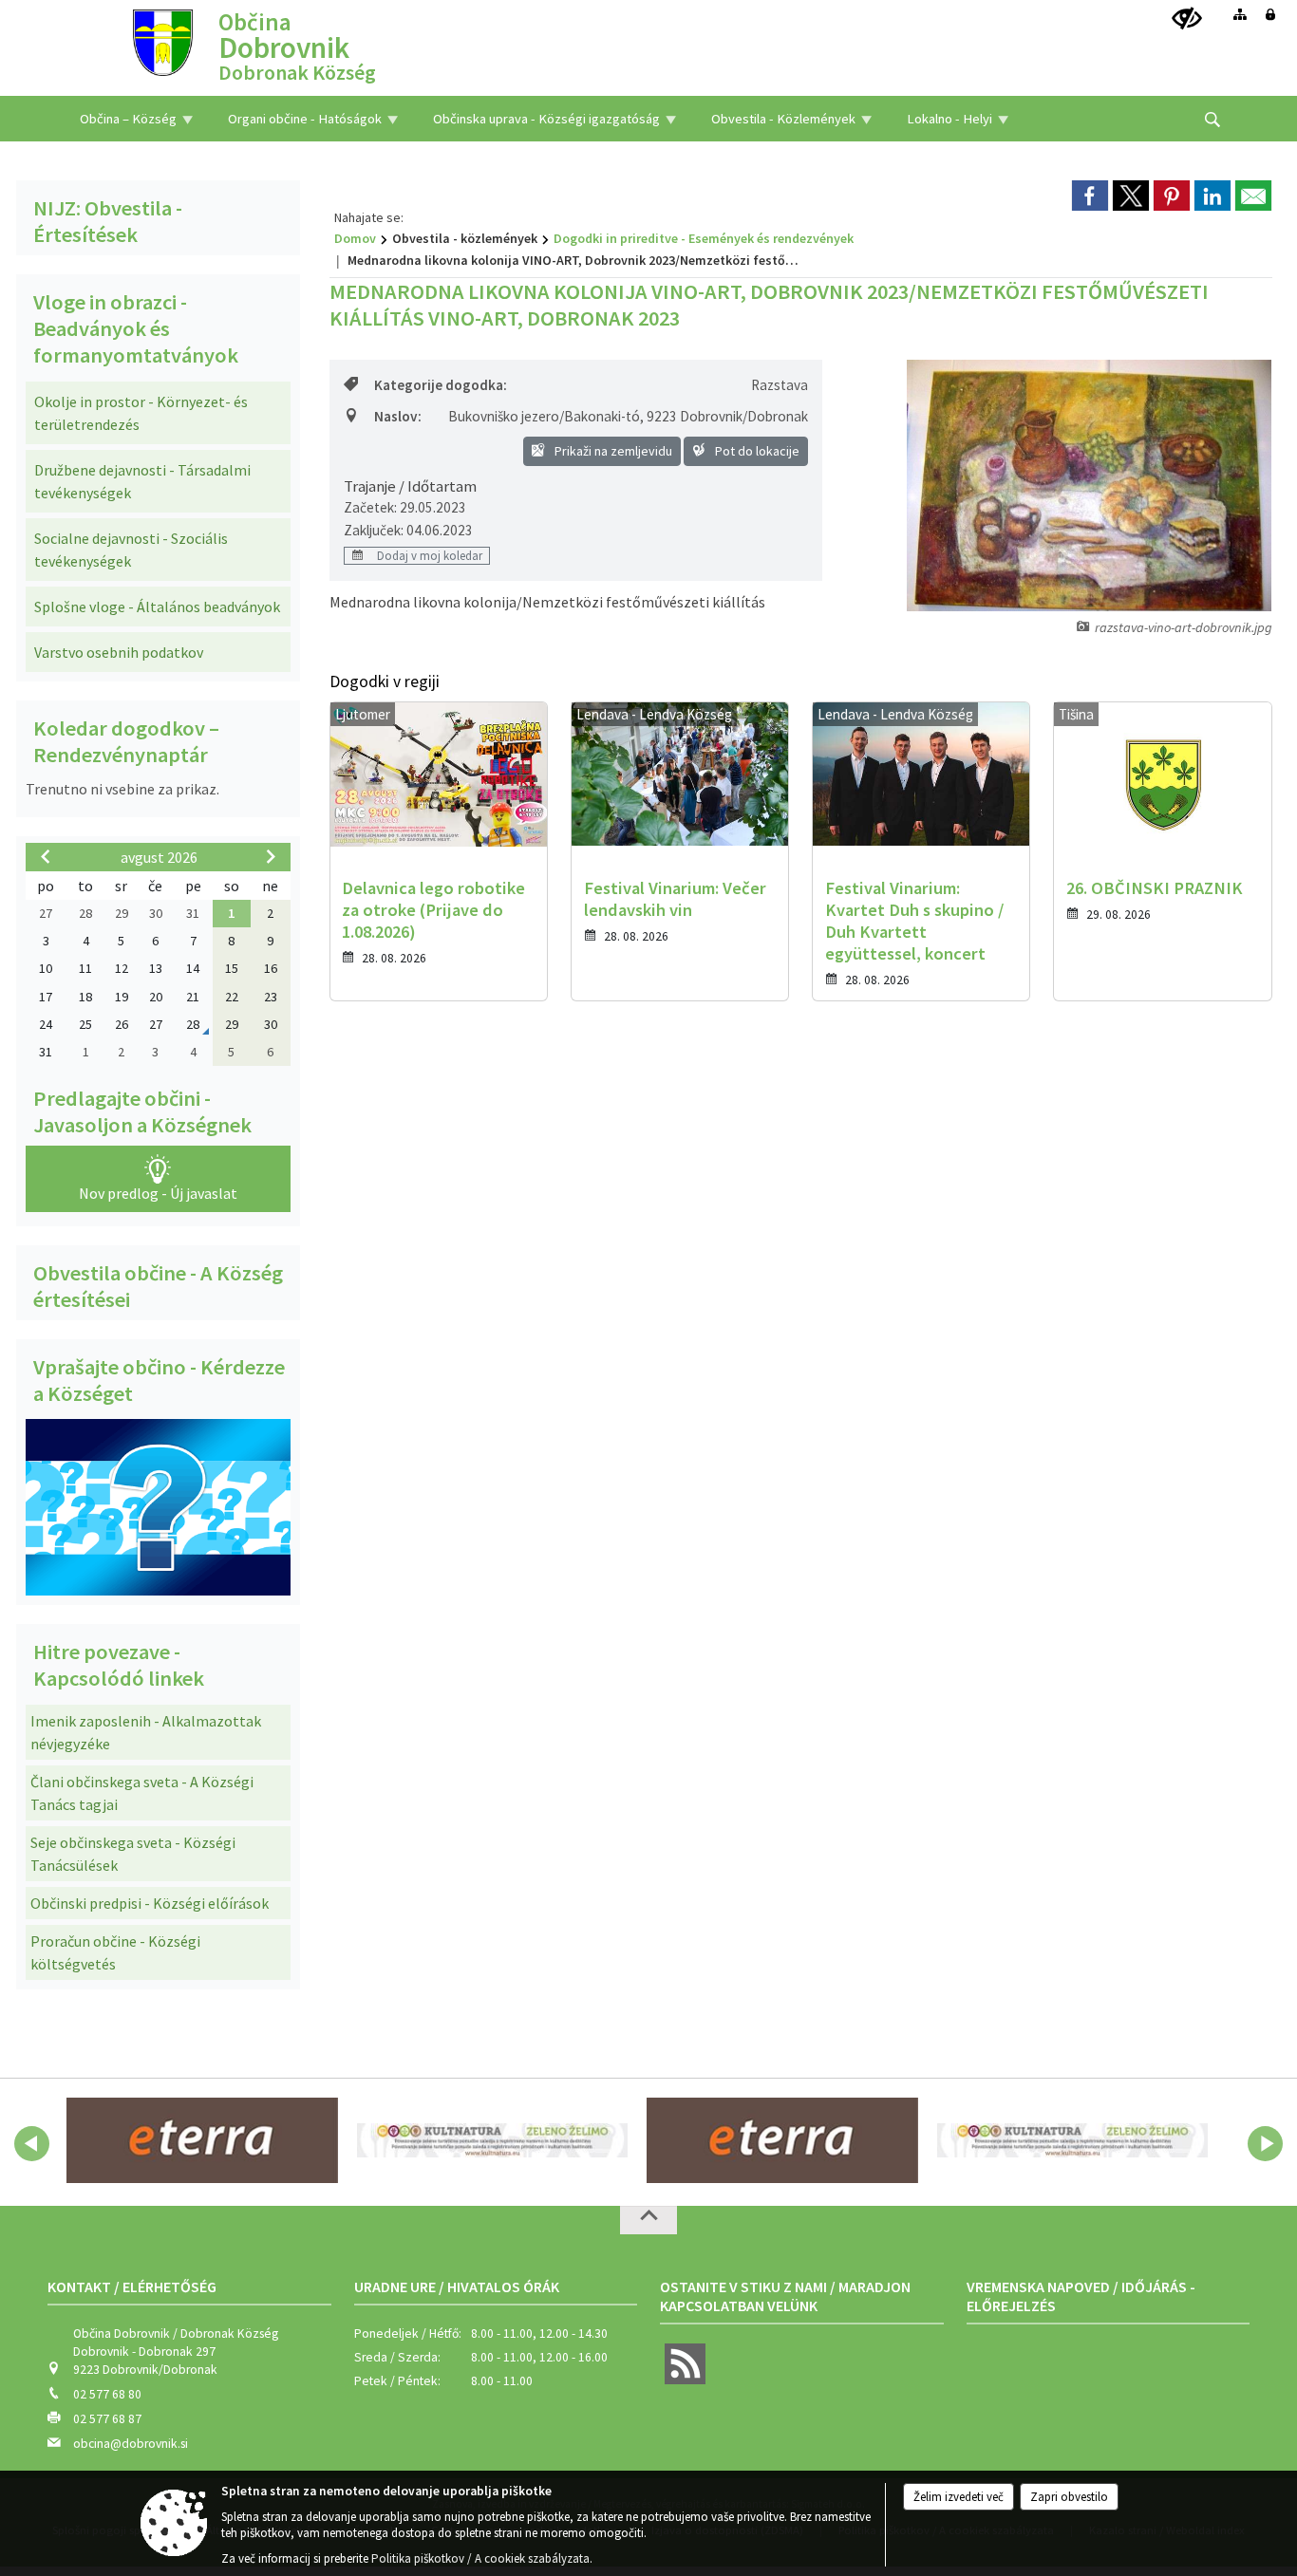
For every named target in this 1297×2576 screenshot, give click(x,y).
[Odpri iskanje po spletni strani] (1212, 120)
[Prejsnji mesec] (46, 856)
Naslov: (398, 416)
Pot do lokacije (756, 451)
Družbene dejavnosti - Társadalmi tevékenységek (142, 481)
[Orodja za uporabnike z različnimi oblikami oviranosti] (1187, 19)
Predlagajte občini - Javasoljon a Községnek (142, 1111)
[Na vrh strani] (648, 2220)
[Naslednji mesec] (271, 856)
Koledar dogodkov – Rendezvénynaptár (126, 741)
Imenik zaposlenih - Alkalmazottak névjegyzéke (146, 1732)
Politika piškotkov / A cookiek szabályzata (480, 2558)
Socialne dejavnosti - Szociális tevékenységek (131, 550)
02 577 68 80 (107, 2394)
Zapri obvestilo (1069, 2497)
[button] (32, 2144)
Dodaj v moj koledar (428, 555)
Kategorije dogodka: (441, 385)
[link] (1090, 196)
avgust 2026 (159, 857)
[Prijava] (1270, 14)
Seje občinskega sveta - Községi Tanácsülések (133, 1854)
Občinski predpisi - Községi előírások (150, 1903)
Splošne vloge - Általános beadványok (157, 607)
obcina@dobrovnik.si (131, 2444)
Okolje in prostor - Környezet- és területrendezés (141, 413)
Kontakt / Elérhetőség (132, 2287)
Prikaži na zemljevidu (612, 451)
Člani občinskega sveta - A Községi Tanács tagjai (142, 1793)
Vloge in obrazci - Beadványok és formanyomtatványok (136, 328)
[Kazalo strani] (1240, 14)
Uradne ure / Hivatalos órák (457, 2287)
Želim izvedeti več (959, 2497)
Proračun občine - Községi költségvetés (115, 1952)
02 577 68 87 (107, 2419)
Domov (355, 238)
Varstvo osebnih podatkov (119, 652)
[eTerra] (202, 2140)
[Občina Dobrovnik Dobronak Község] (163, 41)
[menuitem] (136, 119)
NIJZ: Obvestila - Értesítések (108, 221)
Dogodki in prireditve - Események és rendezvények (704, 238)
